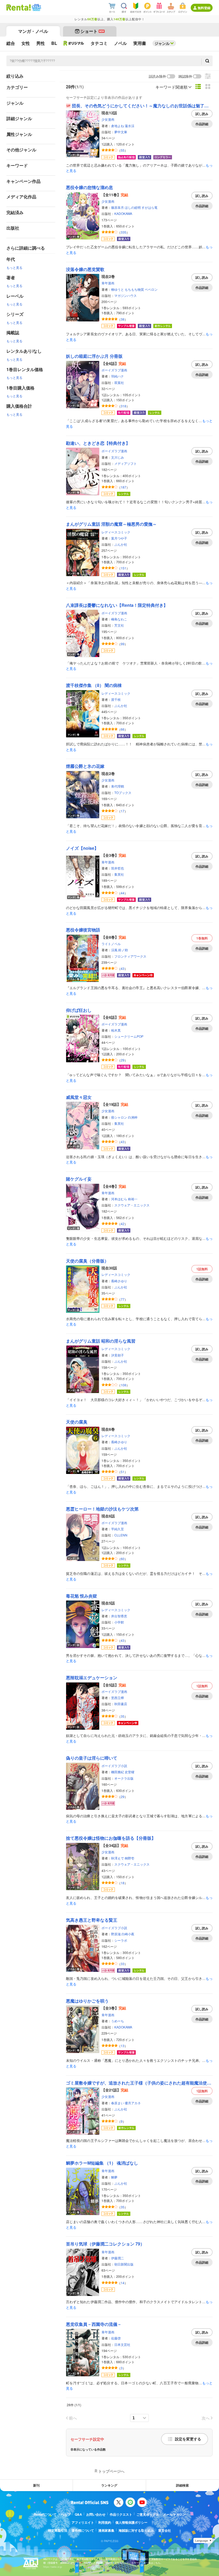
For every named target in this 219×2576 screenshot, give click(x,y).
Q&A (78, 2514)
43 (123, 968)
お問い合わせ (96, 2514)
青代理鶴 (118, 786)
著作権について (83, 2530)
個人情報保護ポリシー (131, 2522)
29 (123, 1060)
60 (123, 1559)
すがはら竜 (150, 207)
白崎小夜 (128, 1934)
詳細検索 (182, 2485)
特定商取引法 (58, 2530)
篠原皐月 (118, 207)
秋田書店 (121, 1704)
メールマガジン (174, 2514)
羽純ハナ (118, 376)
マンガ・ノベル (33, 31)
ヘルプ (66, 2514)
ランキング (109, 2485)
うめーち (118, 2021)
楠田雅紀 (118, 1772)
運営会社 (165, 2530)
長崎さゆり (119, 1281)
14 (123, 2283)
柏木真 (116, 1030)
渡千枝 (116, 699)
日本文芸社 (122, 2344)
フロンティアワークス (130, 956)
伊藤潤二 (118, 2258)
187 (124, 487)
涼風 (114, 950)
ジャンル (162, 43)
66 (123, 729)
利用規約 (105, 2522)
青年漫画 (108, 283)
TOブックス (123, 793)
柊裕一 (133, 1199)
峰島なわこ (119, 619)
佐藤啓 (116, 2338)
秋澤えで (118, 1858)
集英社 (119, 874)
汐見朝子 (118, 1355)
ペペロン (151, 289)
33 (123, 1964)
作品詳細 (202, 124)
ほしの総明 (133, 207)
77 (123, 1299)
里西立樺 (118, 1698)
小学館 (119, 1622)
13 (123, 2046)
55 (123, 150)
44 (123, 893)
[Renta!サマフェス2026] (36, 7)
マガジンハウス (126, 295)
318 (124, 406)
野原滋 (116, 1934)
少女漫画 (108, 119)
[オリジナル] (74, 43)
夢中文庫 (121, 132)
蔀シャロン (119, 1117)
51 (123, 1472)
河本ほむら (119, 1199)
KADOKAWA (123, 213)
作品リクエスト (121, 2514)
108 (124, 1385)
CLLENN (121, 1535)
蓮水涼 (130, 126)
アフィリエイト (83, 2522)
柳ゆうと (118, 289)
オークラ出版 (124, 1778)
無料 (202, 938)
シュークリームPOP (129, 1036)
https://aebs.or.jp (53, 2567)
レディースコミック (116, 532)
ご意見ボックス (148, 2514)
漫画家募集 (106, 2530)
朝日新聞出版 (124, 2264)
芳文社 (119, 625)
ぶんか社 (121, 544)
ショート (92, 31)
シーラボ (121, 1940)
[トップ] (19, 7)
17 (123, 811)
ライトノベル (111, 944)
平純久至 (118, 1529)
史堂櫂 (130, 1772)
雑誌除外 (185, 76)
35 (123, 1716)
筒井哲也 (118, 868)
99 (123, 644)
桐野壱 (130, 1858)
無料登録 (204, 8)
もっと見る (14, 267)
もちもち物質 (134, 289)
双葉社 (119, 382)
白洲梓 (133, 1117)
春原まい (118, 2103)
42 (123, 1224)
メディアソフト (126, 463)
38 (123, 319)
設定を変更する (188, 2439)
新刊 (36, 2485)
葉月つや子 (119, 538)
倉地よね (118, 126)
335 (124, 232)
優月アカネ (133, 2103)
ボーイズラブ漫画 (114, 370)
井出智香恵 (119, 1616)
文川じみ (118, 457)
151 (124, 568)
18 (123, 1883)
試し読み (202, 114)
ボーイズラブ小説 (114, 1766)
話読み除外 (157, 76)
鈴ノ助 (123, 950)
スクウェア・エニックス (132, 1205)
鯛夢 (114, 2177)
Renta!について (45, 2514)
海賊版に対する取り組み (136, 2530)
